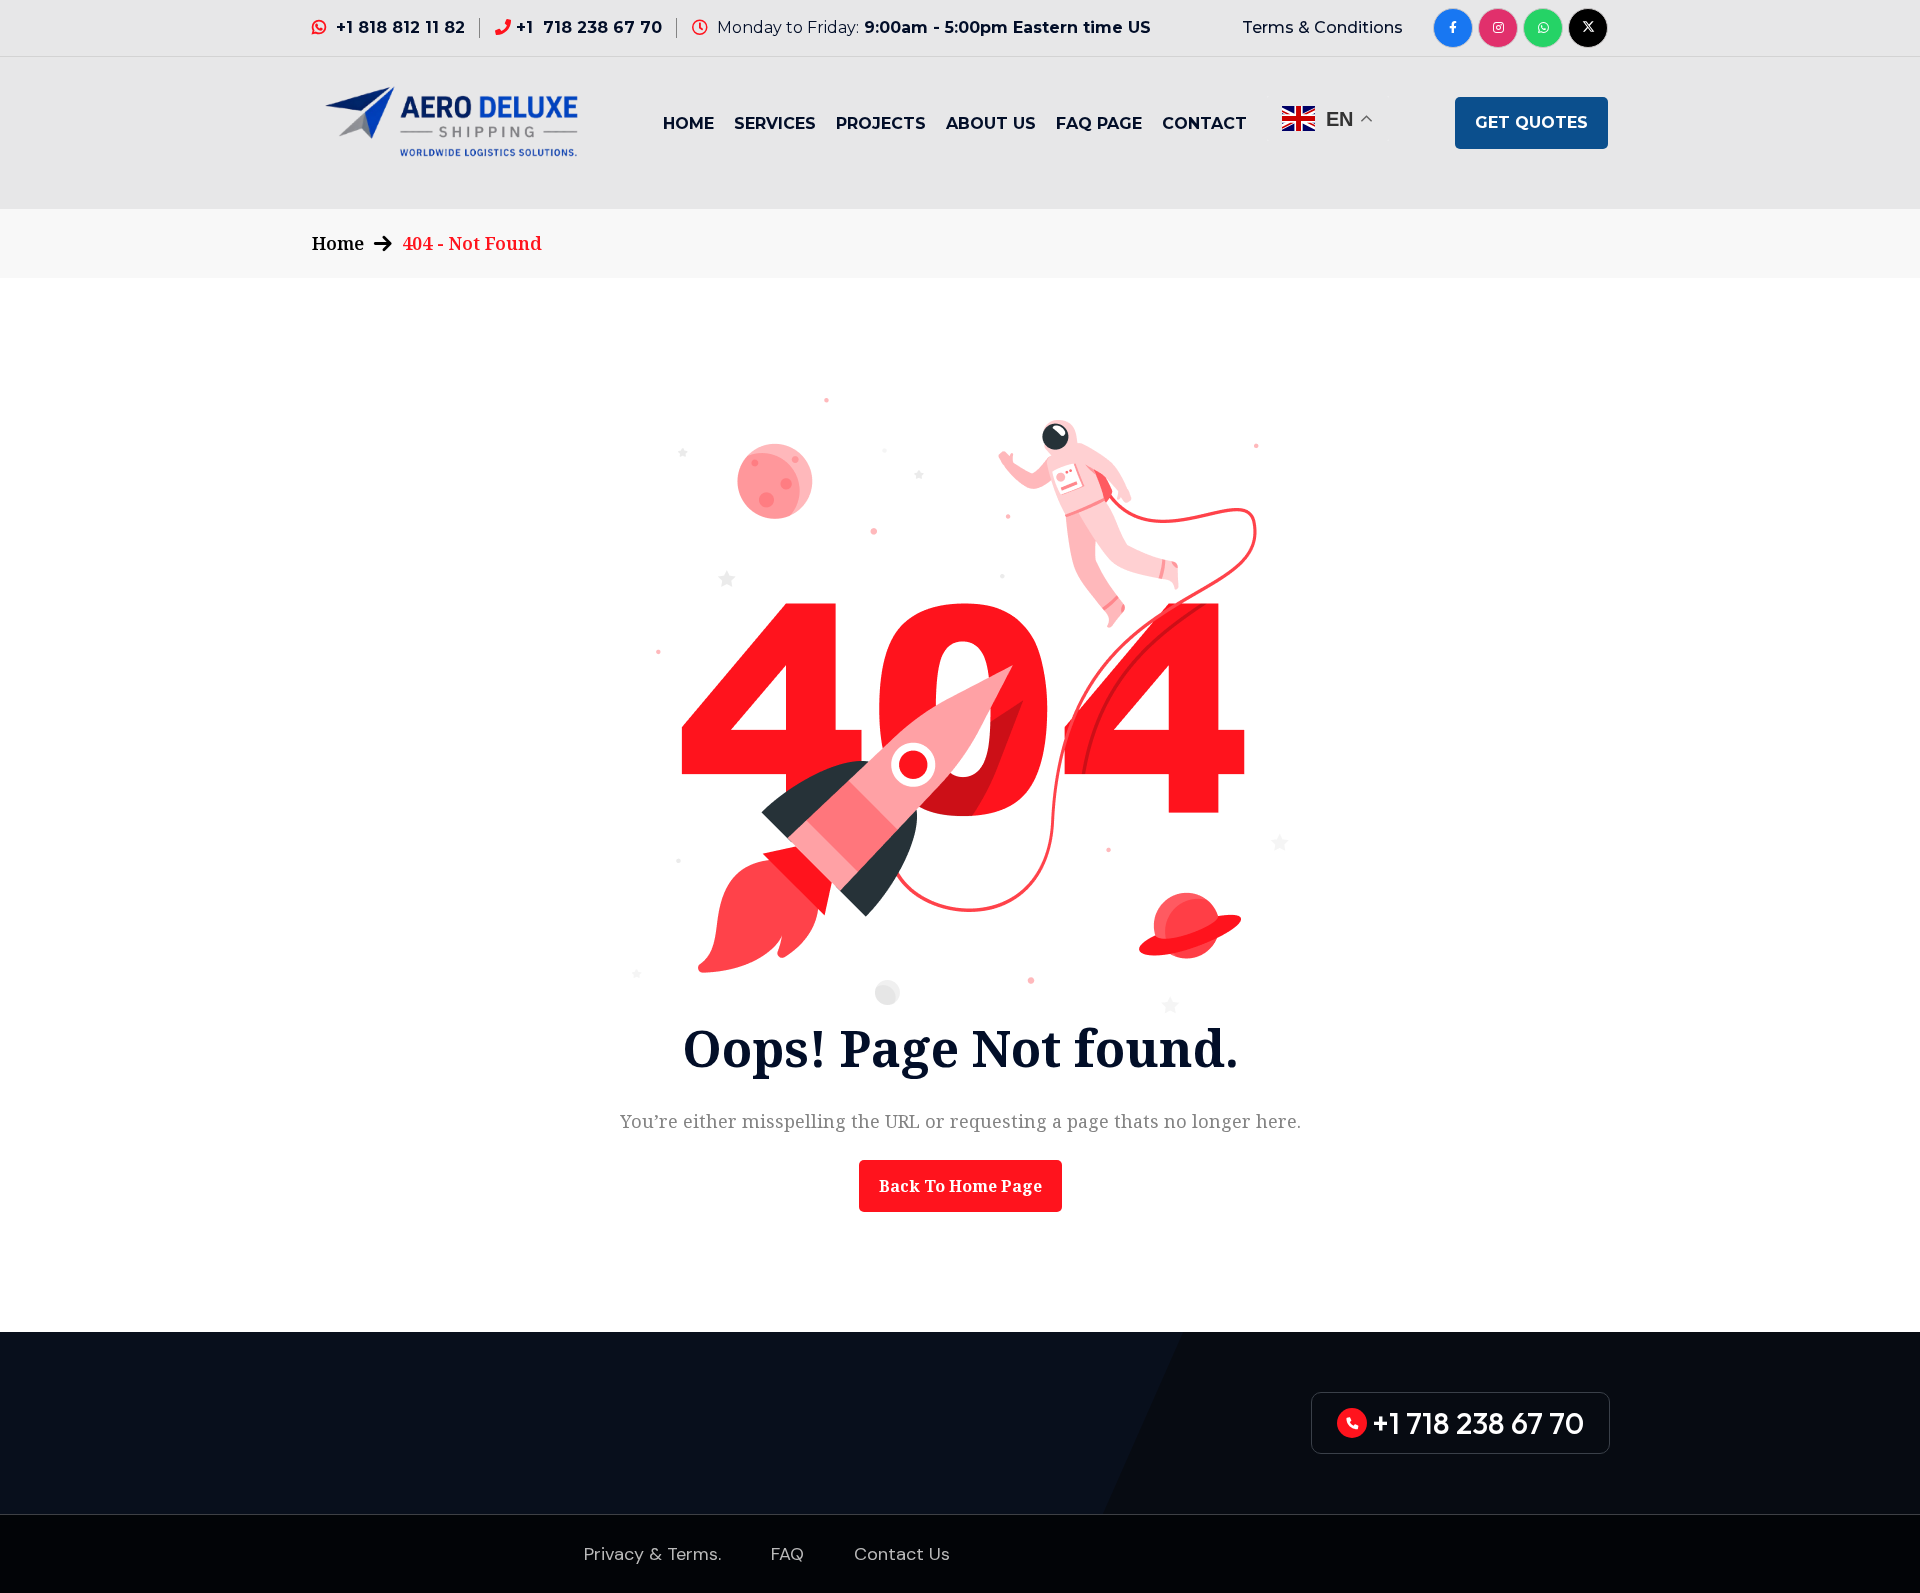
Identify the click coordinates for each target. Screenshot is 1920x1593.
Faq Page (1099, 123)
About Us (991, 123)
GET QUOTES (1531, 122)
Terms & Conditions (1322, 27)
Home (688, 123)
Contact (1204, 123)
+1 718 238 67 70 (589, 27)
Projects (881, 123)
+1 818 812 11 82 (400, 27)
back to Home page (960, 1186)
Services (775, 123)
